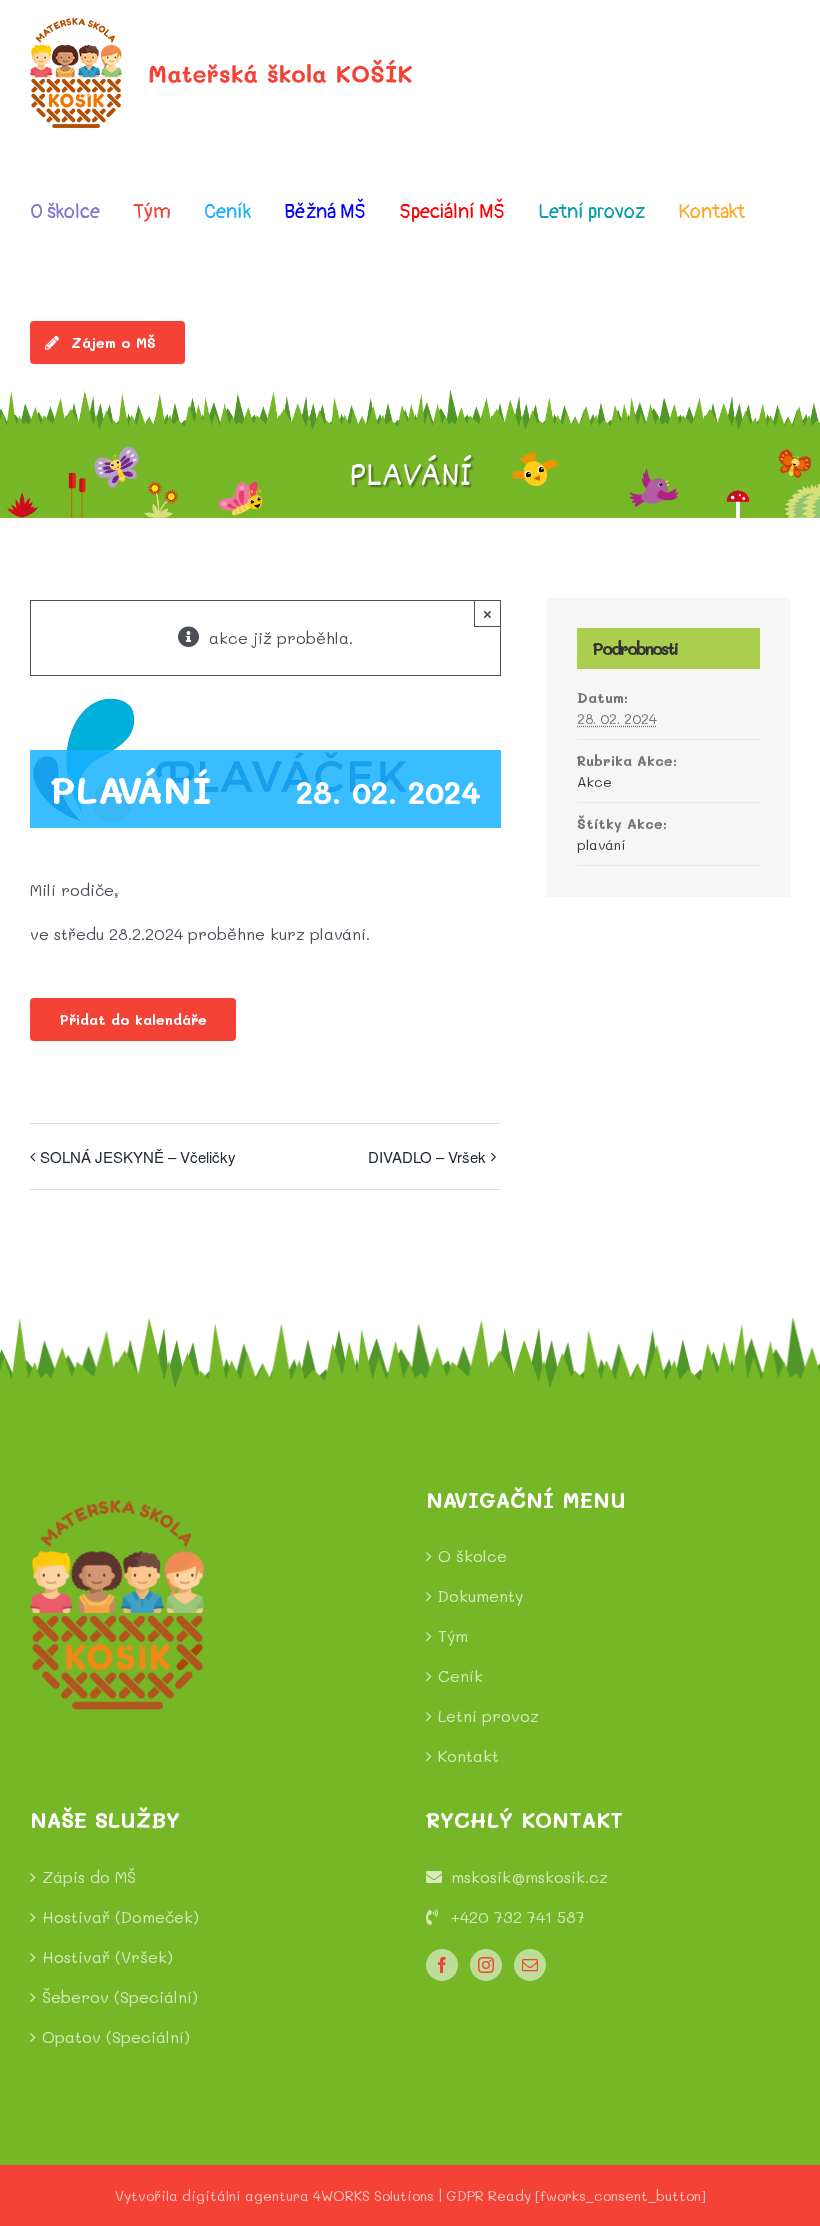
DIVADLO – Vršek (427, 1156)
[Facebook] (442, 1965)
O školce (472, 1555)
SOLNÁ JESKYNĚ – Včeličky (138, 1156)
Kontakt (468, 1755)
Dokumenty (480, 1595)
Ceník (460, 1675)
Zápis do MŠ (89, 1876)
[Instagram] (486, 1965)
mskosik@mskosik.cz (529, 1876)
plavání (601, 844)
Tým (453, 1635)
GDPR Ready (488, 2195)
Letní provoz (488, 1715)
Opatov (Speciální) (116, 2036)
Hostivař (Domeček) (120, 1916)
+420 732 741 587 (518, 1916)
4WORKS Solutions (373, 2195)
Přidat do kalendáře (133, 1019)
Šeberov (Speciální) (120, 1996)
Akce (594, 781)
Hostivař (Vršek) (107, 1956)
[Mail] (530, 1965)
